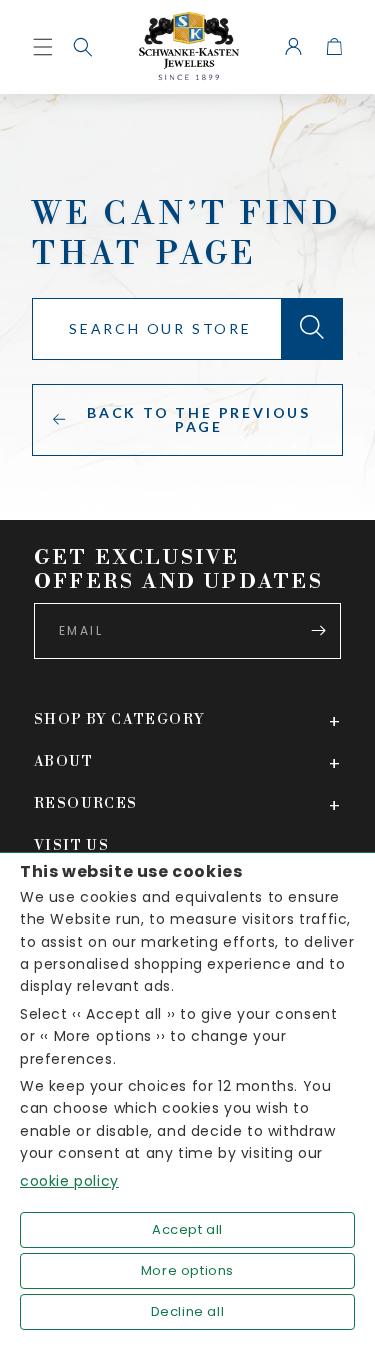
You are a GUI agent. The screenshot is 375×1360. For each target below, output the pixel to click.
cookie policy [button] (69, 1181)
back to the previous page (199, 419)
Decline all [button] (188, 1311)
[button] (83, 47)
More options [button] (187, 1270)
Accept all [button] (187, 1229)
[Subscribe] (318, 631)
